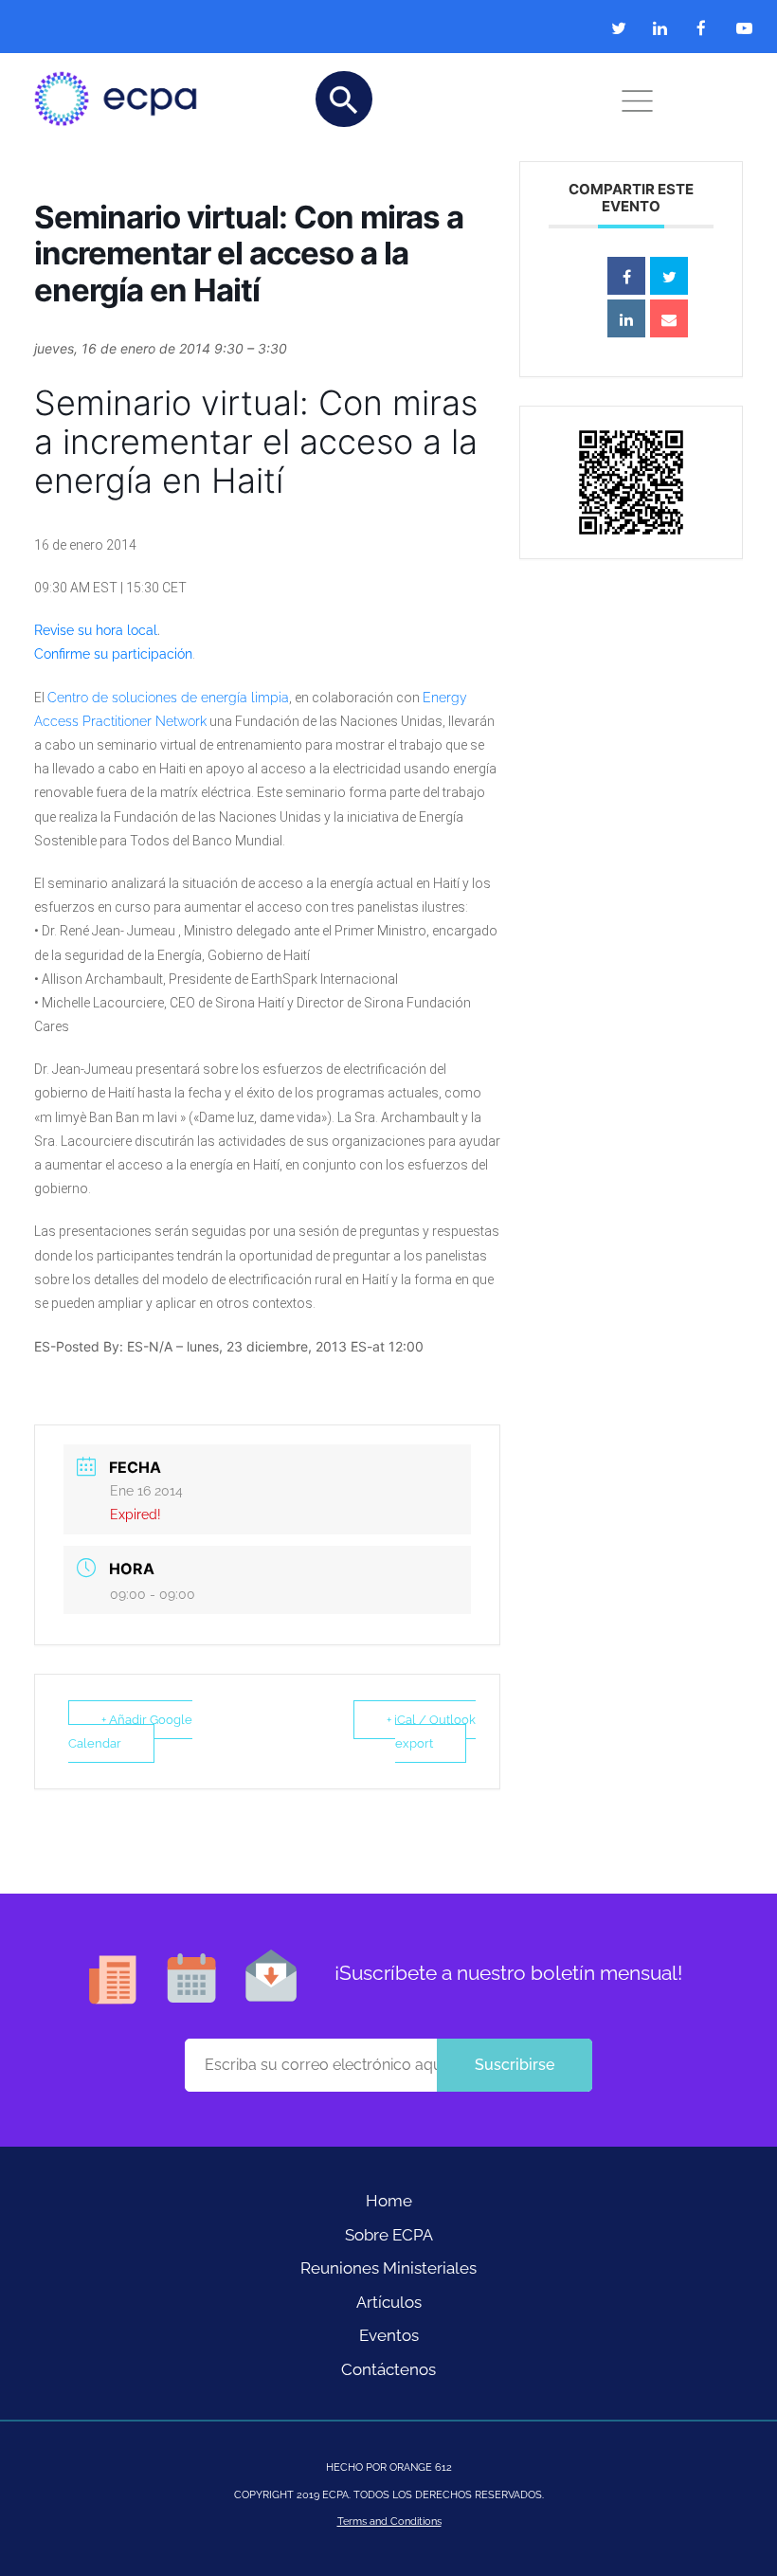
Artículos (389, 2302)
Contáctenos (388, 2369)
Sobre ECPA (389, 2235)
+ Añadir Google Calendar (130, 1732)
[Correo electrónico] (669, 318)
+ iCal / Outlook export (431, 1732)
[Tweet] (669, 276)
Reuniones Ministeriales (388, 2268)
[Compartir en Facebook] (626, 276)
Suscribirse (515, 2065)
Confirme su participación (113, 654)
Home (389, 2201)
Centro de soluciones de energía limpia (168, 698)
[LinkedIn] (626, 318)
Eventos (389, 2335)
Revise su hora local (96, 630)
